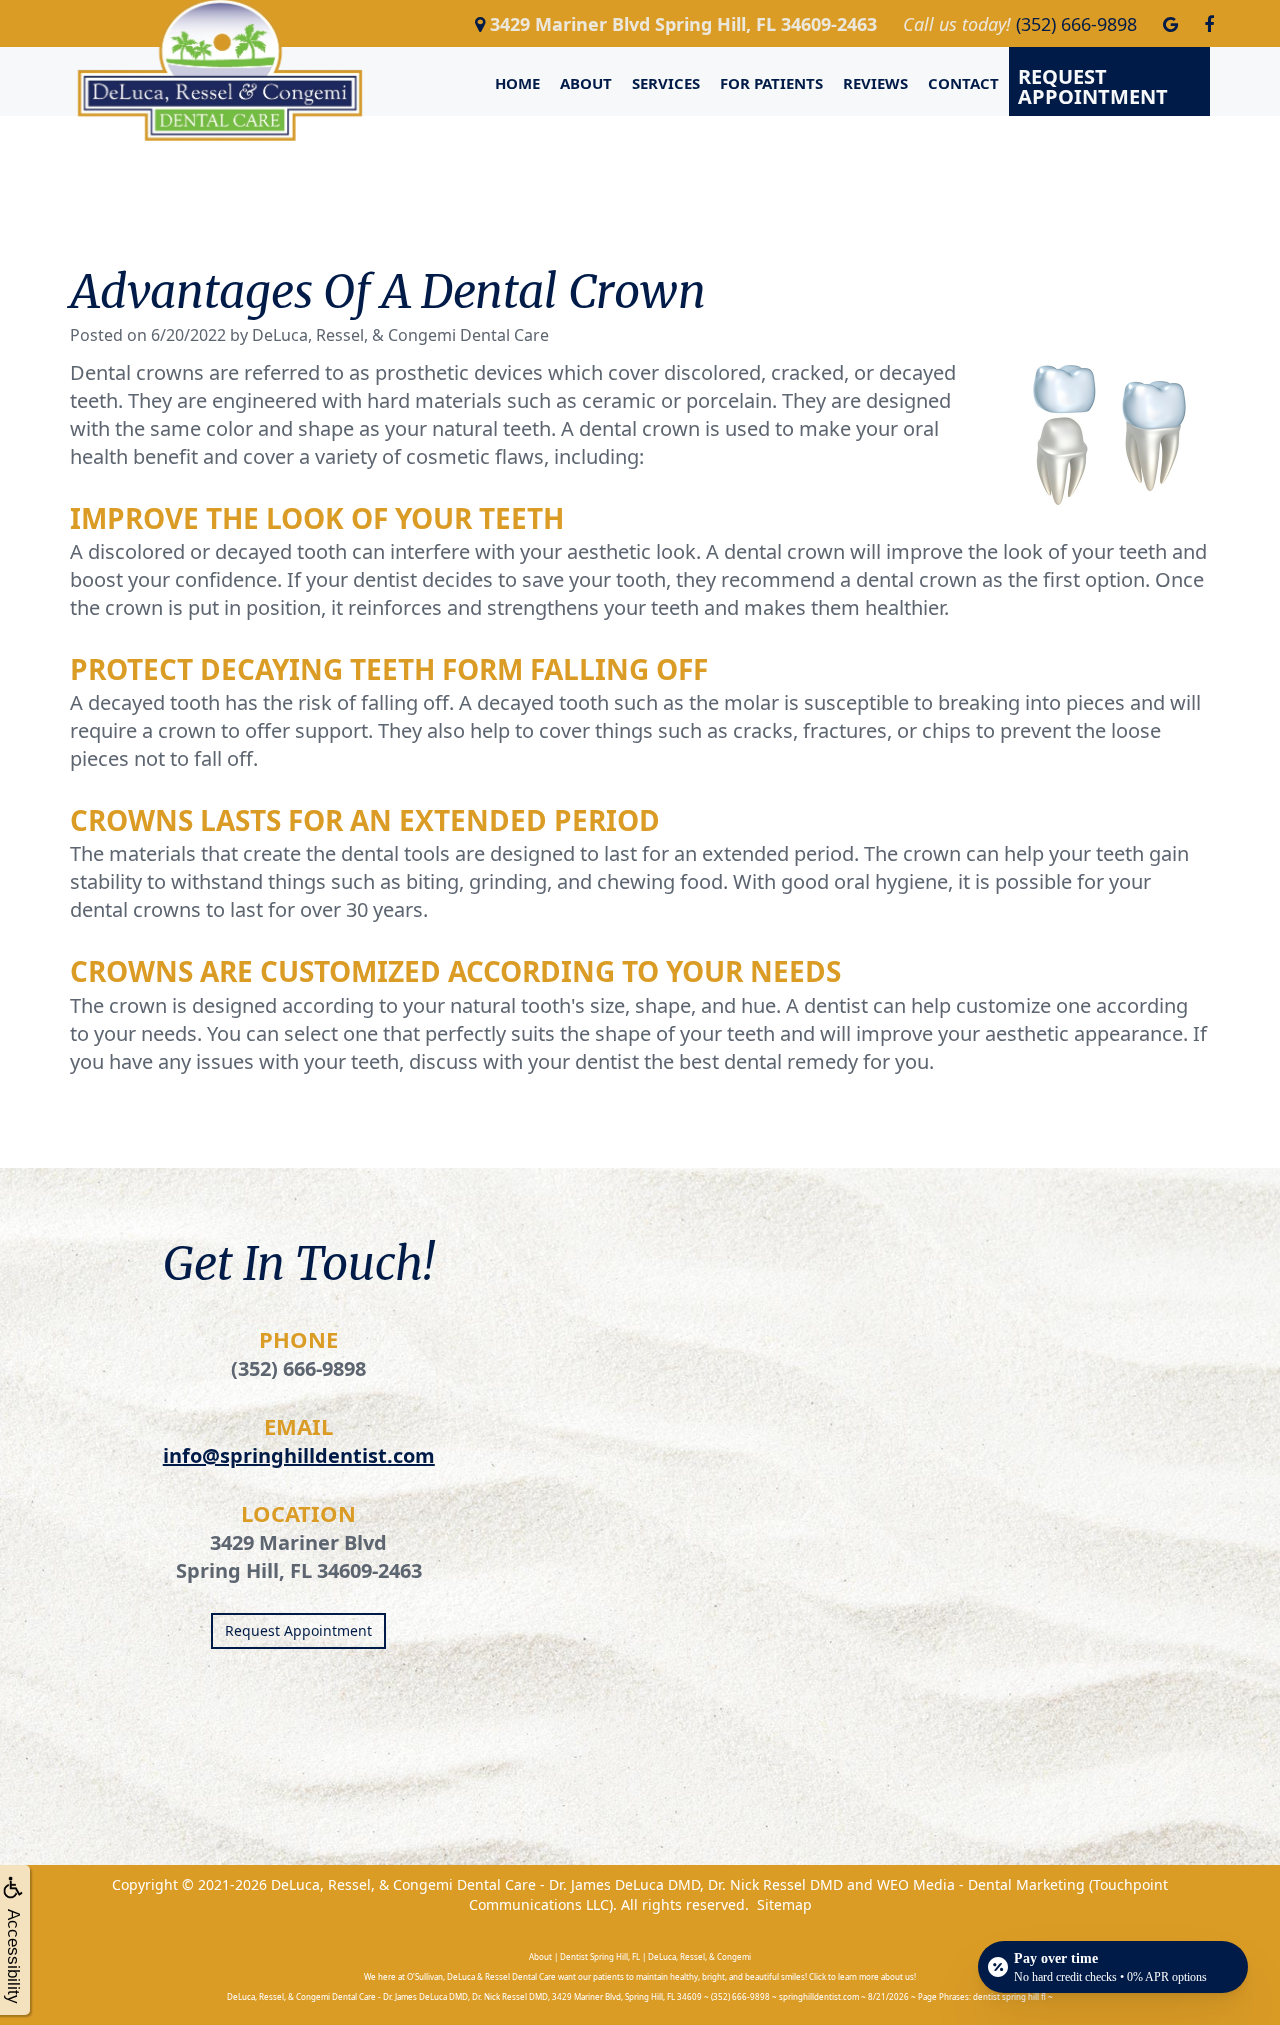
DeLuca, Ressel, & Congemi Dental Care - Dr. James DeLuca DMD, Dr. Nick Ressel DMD (557, 1884)
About (586, 83)
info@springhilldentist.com (299, 1455)
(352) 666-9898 (298, 1368)
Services (666, 83)
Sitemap (784, 1904)
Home (517, 83)
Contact (963, 83)
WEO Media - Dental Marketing (981, 1884)
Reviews (875, 83)
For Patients (771, 83)
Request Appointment (1093, 86)
